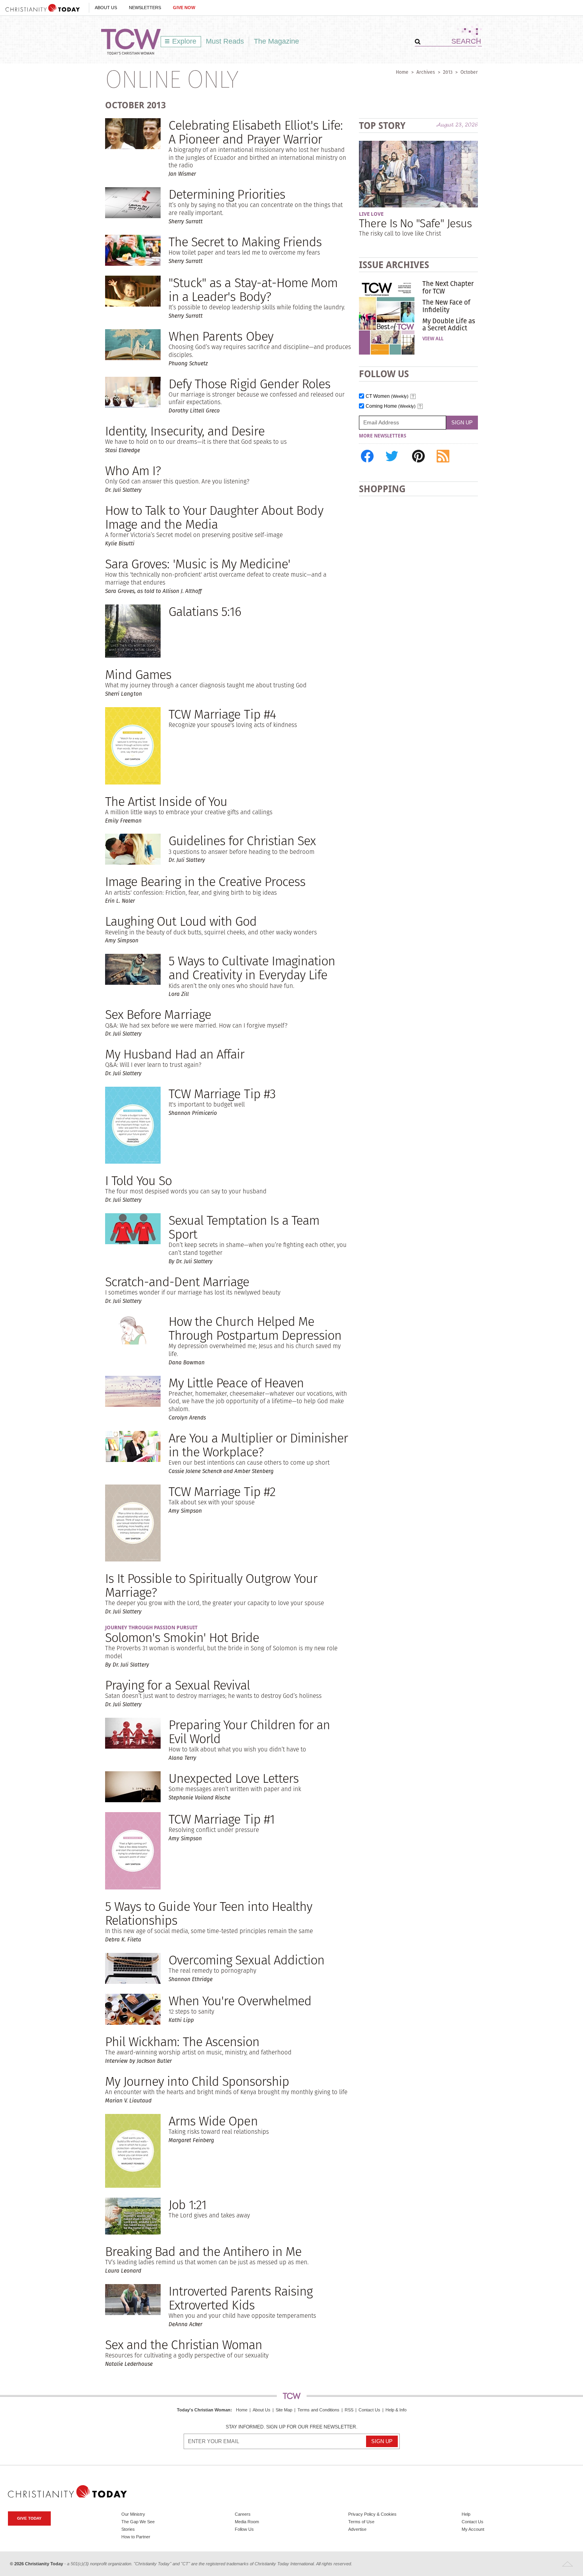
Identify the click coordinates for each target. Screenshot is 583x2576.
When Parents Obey (221, 336)
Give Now (184, 8)
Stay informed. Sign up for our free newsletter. (291, 2427)
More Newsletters (383, 436)
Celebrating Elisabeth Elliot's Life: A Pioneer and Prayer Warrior (256, 132)
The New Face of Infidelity (446, 306)
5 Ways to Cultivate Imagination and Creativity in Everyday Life (252, 968)
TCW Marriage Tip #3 (222, 1094)
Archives (426, 72)
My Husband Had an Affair (175, 1054)
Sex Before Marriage (158, 1014)
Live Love (371, 214)
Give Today (29, 2518)
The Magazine (276, 41)
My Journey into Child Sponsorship (197, 2081)
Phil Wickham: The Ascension (182, 2042)
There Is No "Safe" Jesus (415, 223)
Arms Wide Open (213, 2121)
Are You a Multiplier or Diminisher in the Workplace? (258, 1445)
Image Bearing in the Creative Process (205, 881)
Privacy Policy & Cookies (372, 2514)
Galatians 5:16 (205, 611)
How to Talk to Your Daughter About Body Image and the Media (214, 517)
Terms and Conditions (318, 2410)
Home (402, 72)
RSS (349, 2410)
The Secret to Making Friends (245, 242)
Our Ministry (133, 2514)
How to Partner (136, 2537)
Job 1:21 (187, 2205)
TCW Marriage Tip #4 (222, 714)
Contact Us (369, 2410)
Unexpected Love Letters (234, 1778)
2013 (448, 72)
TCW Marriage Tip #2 (222, 1491)
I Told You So (139, 1181)
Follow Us (244, 2529)
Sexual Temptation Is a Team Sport (244, 1227)
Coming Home (391, 406)
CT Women (387, 396)
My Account (473, 2529)
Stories (128, 2529)
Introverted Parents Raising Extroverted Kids (241, 2298)
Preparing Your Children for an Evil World (249, 1732)
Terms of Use (361, 2522)
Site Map (284, 2410)
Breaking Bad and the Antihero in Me (203, 2251)
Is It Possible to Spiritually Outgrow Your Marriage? (211, 1585)
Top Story (382, 126)
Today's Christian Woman (204, 2410)
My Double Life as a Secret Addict (449, 324)
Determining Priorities (227, 194)
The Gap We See (138, 2522)
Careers (243, 2514)
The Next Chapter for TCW (448, 287)
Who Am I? (133, 471)
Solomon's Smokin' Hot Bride (182, 1637)
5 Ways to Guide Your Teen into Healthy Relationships (209, 1913)
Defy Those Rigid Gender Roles (249, 384)
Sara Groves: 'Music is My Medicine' (198, 564)
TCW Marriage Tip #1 (222, 1819)
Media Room (247, 2522)
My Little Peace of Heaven (236, 1383)
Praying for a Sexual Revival (177, 1685)
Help (466, 2514)
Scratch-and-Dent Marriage (177, 1282)
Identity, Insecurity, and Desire (185, 431)
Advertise (357, 2529)
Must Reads (225, 41)
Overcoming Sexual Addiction (246, 1960)
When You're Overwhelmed (240, 2001)
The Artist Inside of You (166, 801)
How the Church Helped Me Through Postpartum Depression (255, 1328)
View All (433, 339)
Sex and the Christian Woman (184, 2345)
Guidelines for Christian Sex (242, 841)
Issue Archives (394, 265)
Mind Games (138, 674)
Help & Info (396, 2410)
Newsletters (145, 8)
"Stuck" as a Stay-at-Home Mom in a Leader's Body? (253, 290)
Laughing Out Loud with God (181, 921)
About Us (106, 8)
